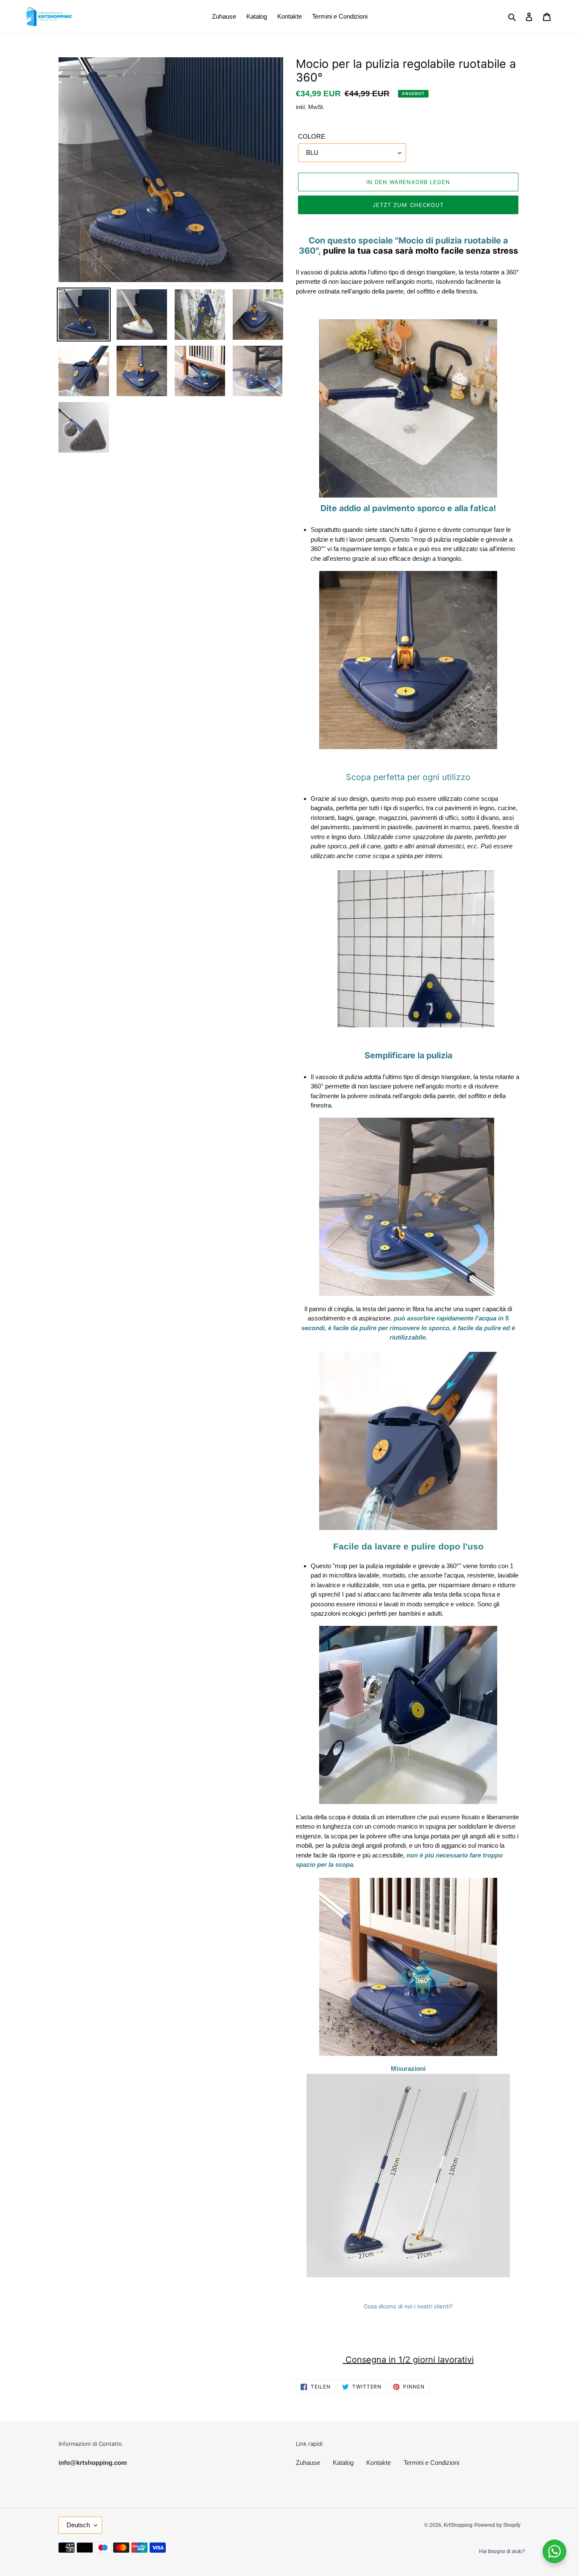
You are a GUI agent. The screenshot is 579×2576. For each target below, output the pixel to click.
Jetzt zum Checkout (408, 205)
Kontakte (379, 2463)
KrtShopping (458, 2525)
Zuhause (308, 2463)
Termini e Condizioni (431, 2463)
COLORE (312, 136)
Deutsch (78, 2525)
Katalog (343, 2463)
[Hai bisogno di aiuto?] (554, 2551)
